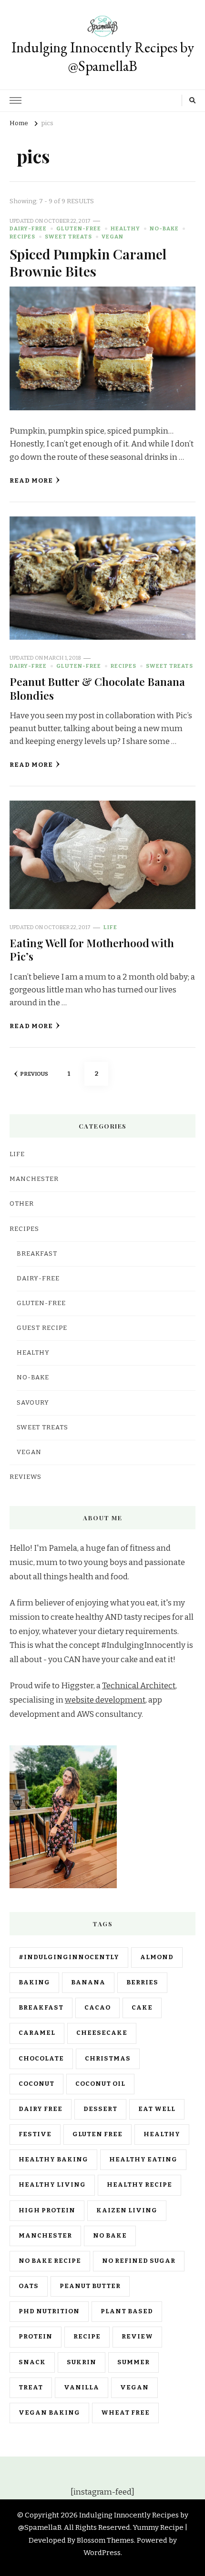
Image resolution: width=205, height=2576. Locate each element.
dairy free (41, 2109)
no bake (110, 2236)
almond (157, 1957)
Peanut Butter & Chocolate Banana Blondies (97, 688)
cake (142, 2008)
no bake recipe (50, 2261)
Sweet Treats (68, 237)
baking (34, 1982)
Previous (34, 1074)
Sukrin (82, 2362)
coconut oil (100, 2084)
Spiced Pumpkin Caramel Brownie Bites (88, 262)
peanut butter (90, 2286)
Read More (31, 481)
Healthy (125, 228)
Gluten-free (79, 228)
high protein (47, 2210)
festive (35, 2134)
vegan (134, 2388)
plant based (127, 2311)
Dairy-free (28, 228)
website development (105, 1700)
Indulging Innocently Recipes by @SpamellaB (103, 57)
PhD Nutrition (49, 2311)
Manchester (45, 2236)
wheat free (125, 2413)
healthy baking (53, 2160)
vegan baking (49, 2413)
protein (36, 2337)
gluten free (97, 2134)
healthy (162, 2134)
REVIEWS (26, 1477)
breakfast (41, 2008)
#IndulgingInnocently (69, 1957)
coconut (36, 2084)
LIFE (110, 927)
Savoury (33, 1403)
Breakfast (37, 1254)
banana (88, 1982)
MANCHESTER (34, 1179)
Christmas (108, 2059)
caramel (37, 2033)
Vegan (113, 237)
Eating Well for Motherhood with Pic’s (92, 949)
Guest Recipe (42, 1328)
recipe (87, 2337)
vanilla (82, 2388)
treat (31, 2388)
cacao (97, 2008)
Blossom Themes (105, 2540)
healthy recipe (139, 2185)
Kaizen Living (127, 2210)
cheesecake (102, 2033)
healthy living (52, 2185)
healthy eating (143, 2160)
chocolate (41, 2059)
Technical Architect (139, 1686)
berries (142, 1982)
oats (29, 2286)
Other (22, 1204)
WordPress (102, 2553)
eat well (157, 2109)
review (137, 2337)
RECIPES (22, 237)
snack (32, 2362)
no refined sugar (139, 2261)
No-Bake (164, 228)
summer (133, 2362)
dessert (100, 2109)
